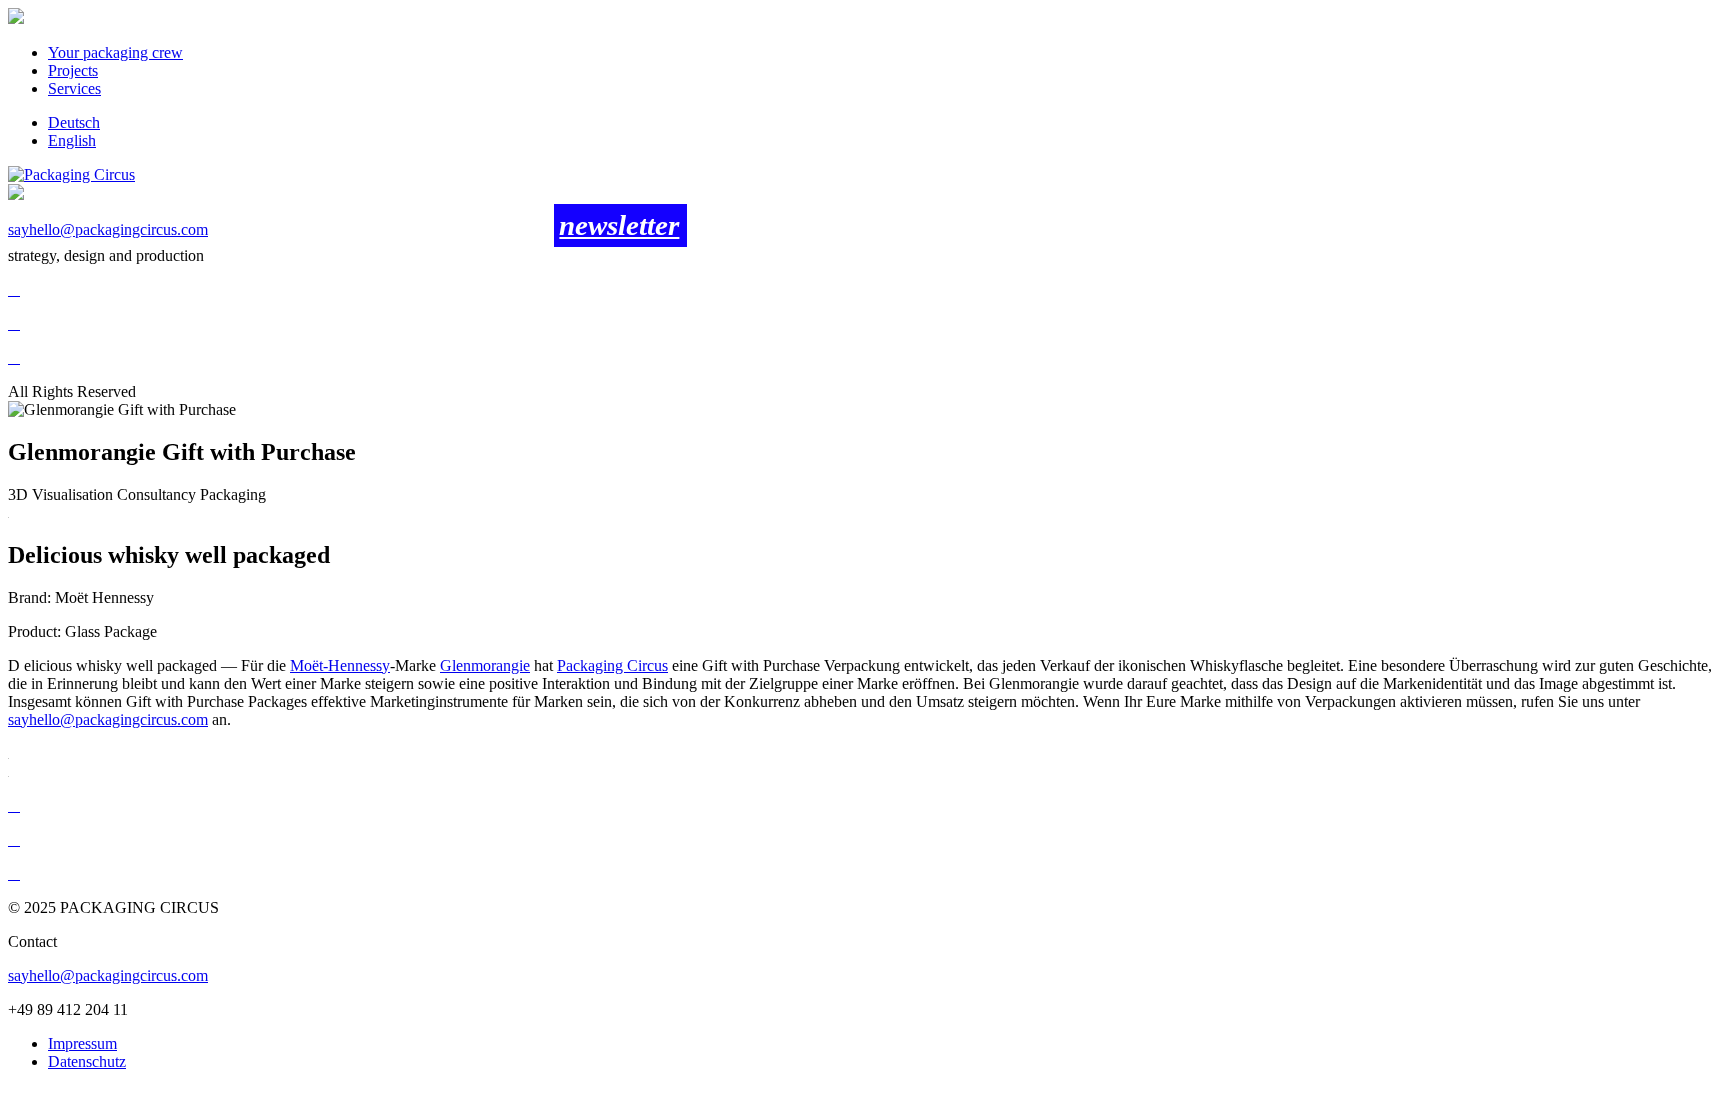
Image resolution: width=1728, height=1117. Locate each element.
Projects (73, 70)
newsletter (619, 225)
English (72, 140)
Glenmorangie (485, 665)
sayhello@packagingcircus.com (108, 229)
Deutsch (74, 122)
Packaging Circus (612, 665)
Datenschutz (87, 1061)
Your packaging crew (115, 52)
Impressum (82, 1043)
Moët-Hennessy (340, 665)
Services (74, 88)
